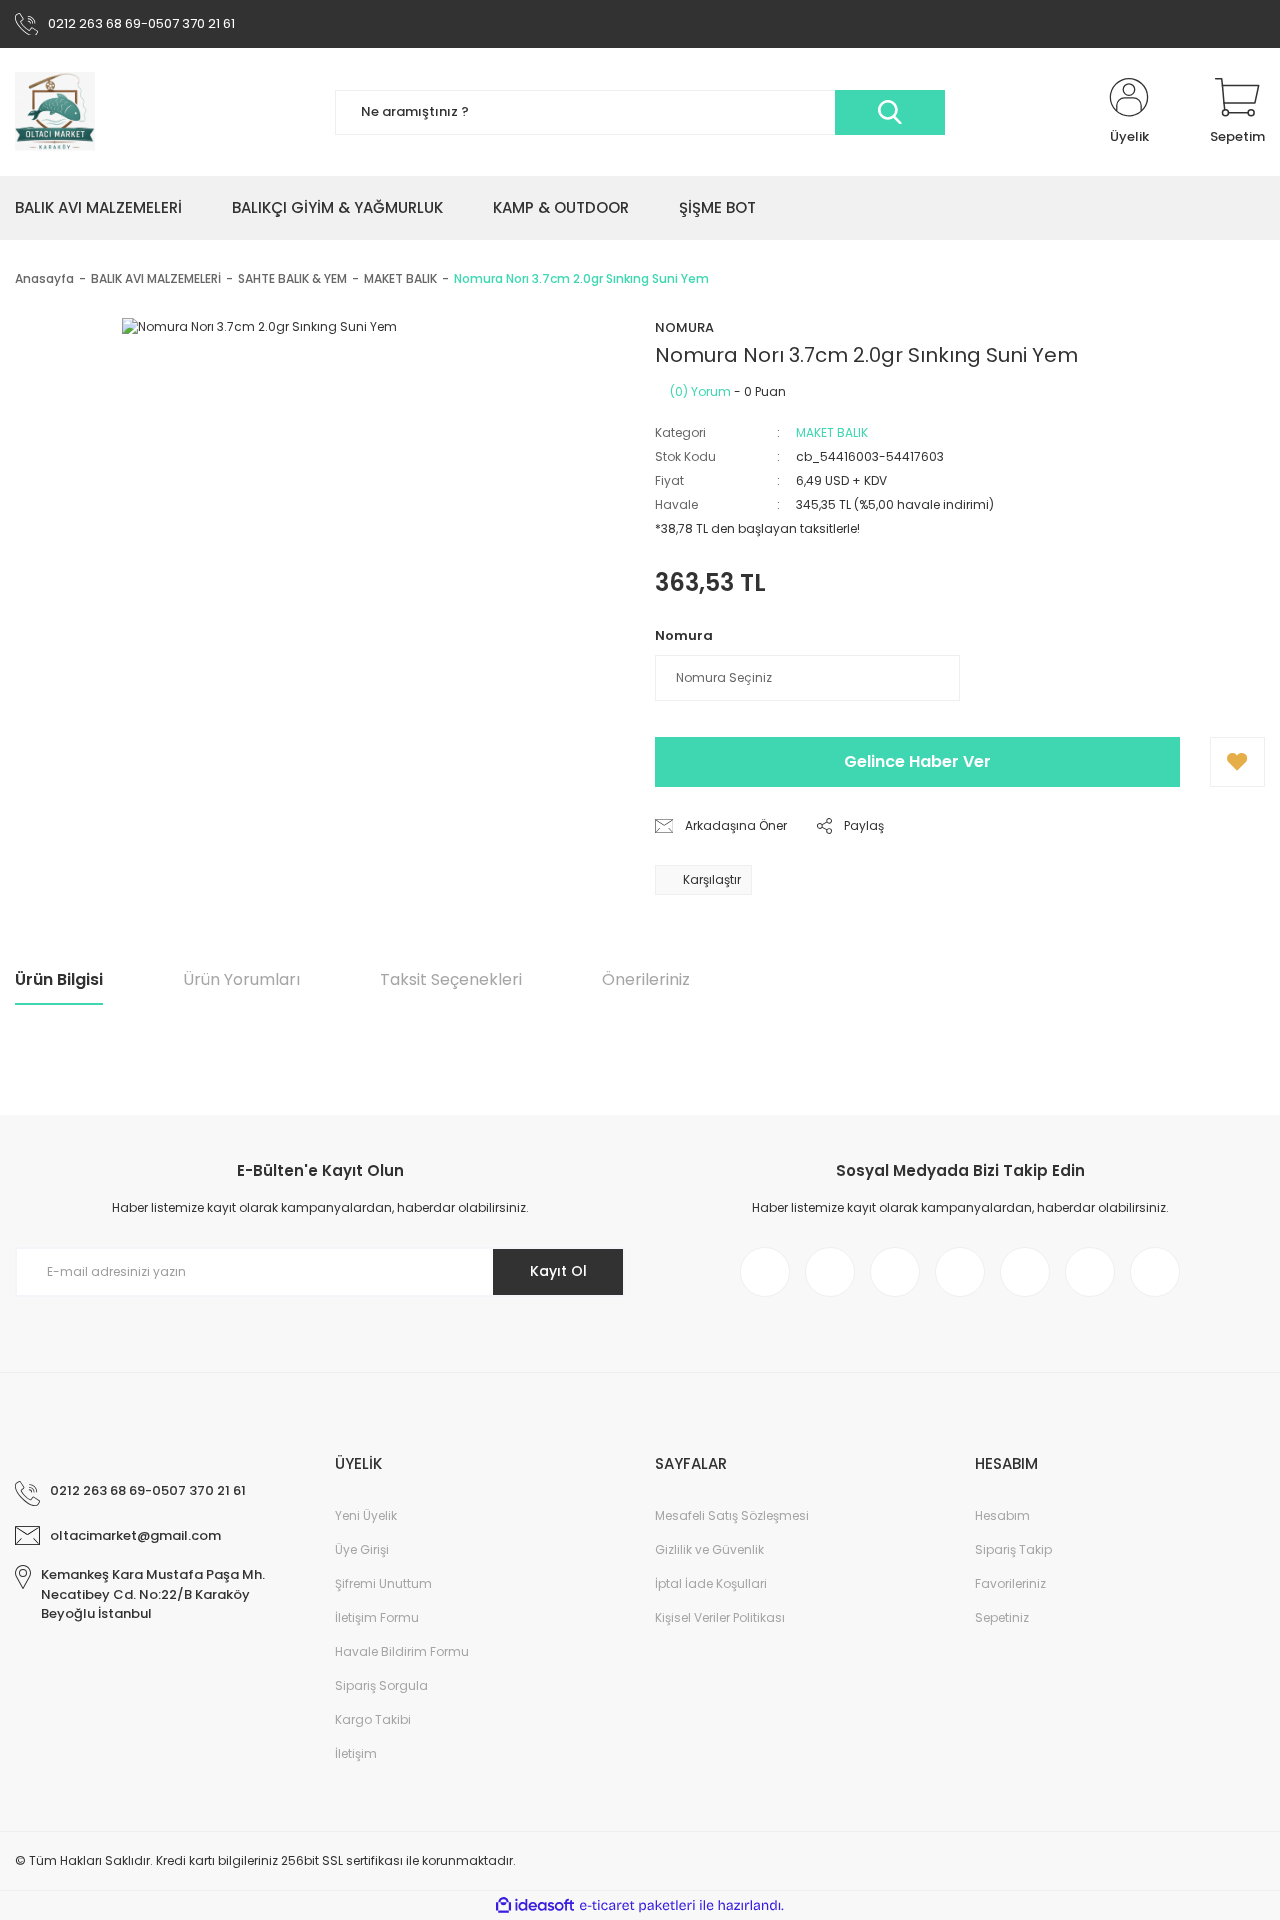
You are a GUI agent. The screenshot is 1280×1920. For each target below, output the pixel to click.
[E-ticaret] (637, 1906)
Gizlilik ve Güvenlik (709, 1549)
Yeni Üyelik (366, 1515)
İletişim (356, 1753)
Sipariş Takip (1013, 1549)
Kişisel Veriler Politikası (720, 1617)
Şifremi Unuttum (383, 1583)
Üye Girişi (362, 1549)
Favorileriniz (1010, 1583)
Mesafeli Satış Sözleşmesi (732, 1515)
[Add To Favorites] (1237, 762)
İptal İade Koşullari (711, 1583)
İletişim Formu (377, 1617)
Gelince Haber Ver (917, 761)
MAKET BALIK (832, 432)
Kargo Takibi (373, 1719)
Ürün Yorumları (241, 979)
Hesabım (1002, 1515)
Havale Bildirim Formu (402, 1651)
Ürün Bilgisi (59, 979)
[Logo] (55, 112)
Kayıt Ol (558, 1271)
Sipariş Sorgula (381, 1685)
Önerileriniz (646, 979)
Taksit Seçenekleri (451, 979)
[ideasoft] (535, 1905)
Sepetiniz (1002, 1617)
